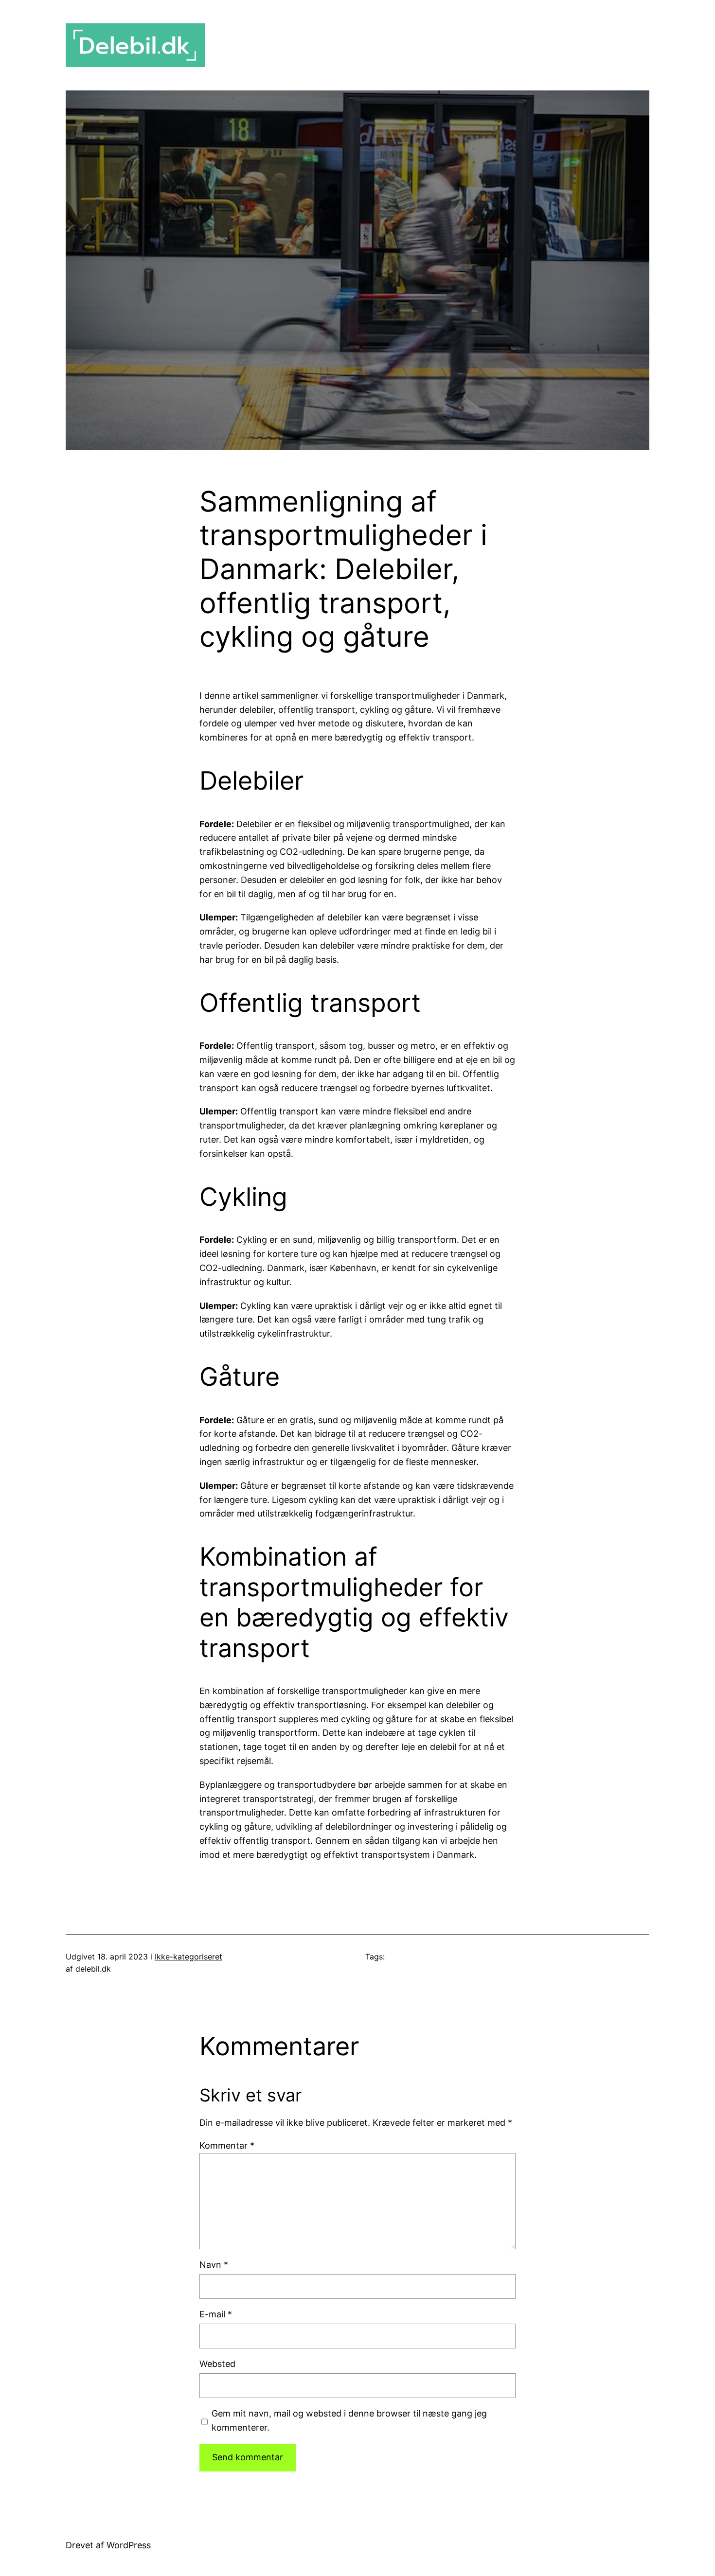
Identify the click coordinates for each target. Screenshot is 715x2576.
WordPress (129, 2545)
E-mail (216, 2314)
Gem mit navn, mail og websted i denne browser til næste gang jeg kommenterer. (349, 2420)
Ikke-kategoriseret (188, 1957)
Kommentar (227, 2145)
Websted (217, 2364)
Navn (214, 2265)
